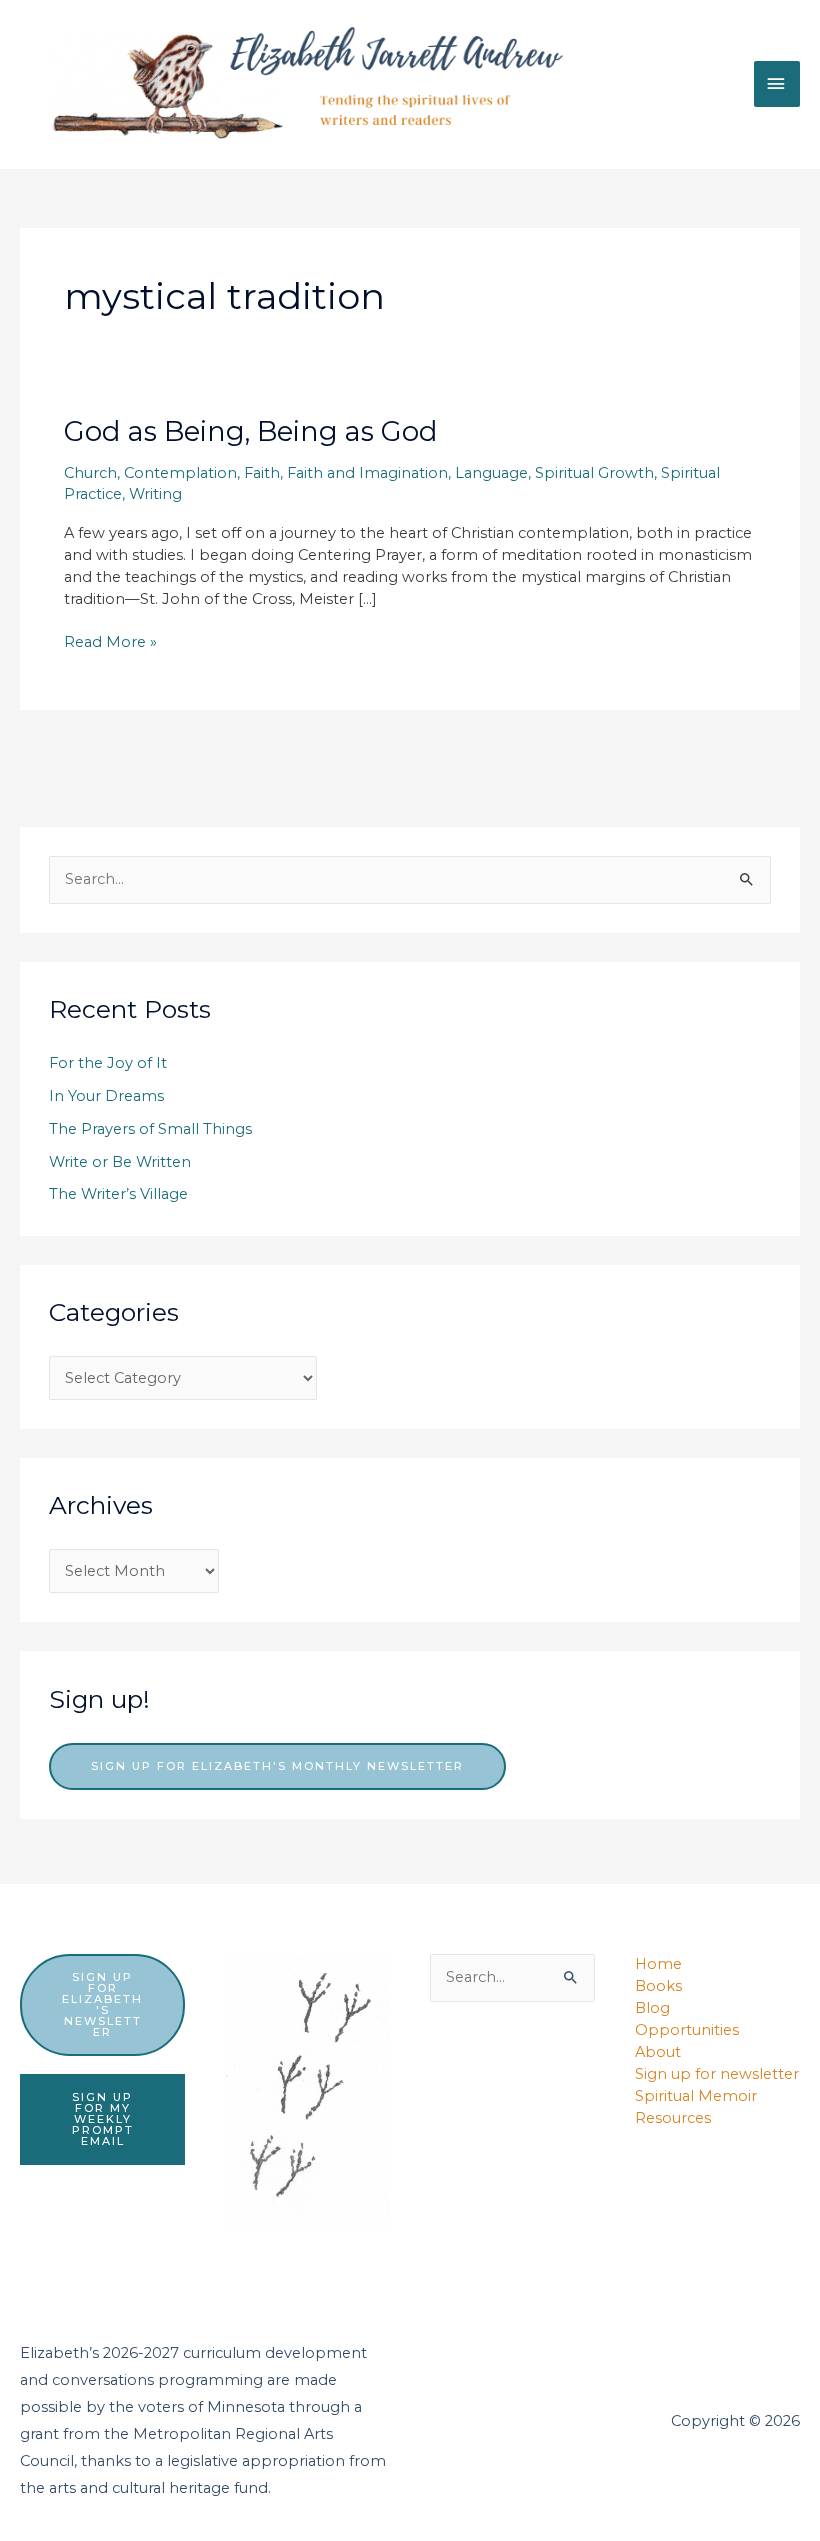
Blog (652, 2008)
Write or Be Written (120, 1162)
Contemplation (180, 473)
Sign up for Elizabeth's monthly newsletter (277, 1766)
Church (90, 473)
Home (658, 1964)
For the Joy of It (108, 1063)
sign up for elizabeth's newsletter (102, 2004)
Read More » (110, 643)
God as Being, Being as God (251, 431)
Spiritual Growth (594, 473)
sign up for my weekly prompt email (103, 2119)
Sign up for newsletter (717, 2074)
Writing (155, 494)
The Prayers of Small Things (150, 1129)
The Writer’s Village (118, 1194)
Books (658, 1986)
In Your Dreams (106, 1096)
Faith (262, 473)
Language (491, 473)
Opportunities (687, 2030)
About (658, 2052)
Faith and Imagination (367, 473)
